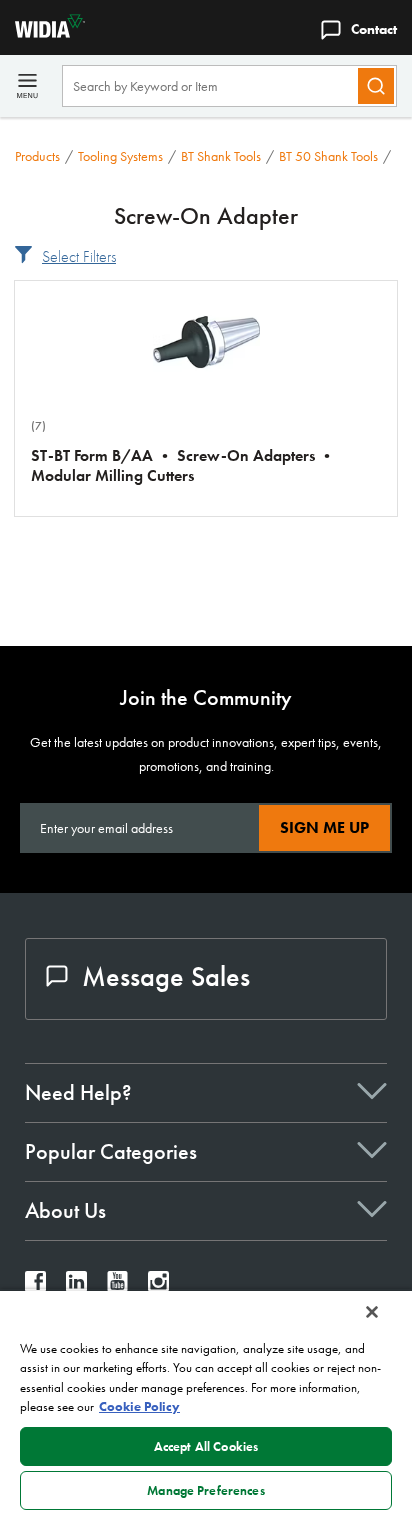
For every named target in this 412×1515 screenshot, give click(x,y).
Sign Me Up (324, 827)
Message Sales (166, 976)
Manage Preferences (205, 1490)
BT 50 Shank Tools (328, 156)
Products (37, 156)
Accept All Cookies (206, 1446)
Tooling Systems (120, 156)
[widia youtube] (117, 1286)
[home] (42, 32)
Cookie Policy (139, 1406)
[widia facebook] (35, 1286)
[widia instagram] (158, 1286)
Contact (374, 29)
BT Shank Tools (221, 156)
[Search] (376, 86)
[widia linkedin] (76, 1286)
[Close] (372, 1312)
